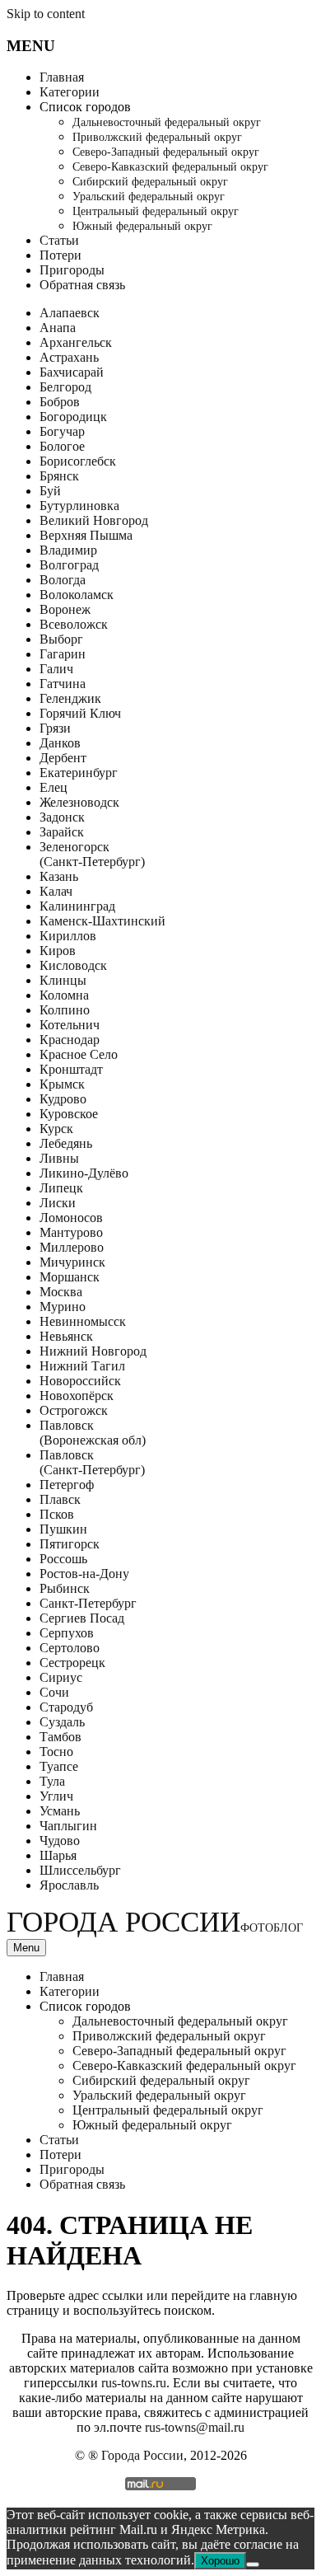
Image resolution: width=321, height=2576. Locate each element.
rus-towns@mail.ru (195, 2427)
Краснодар (70, 1040)
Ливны (59, 1158)
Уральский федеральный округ (149, 197)
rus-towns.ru (134, 2383)
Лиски (58, 1203)
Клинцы (63, 980)
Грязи (55, 728)
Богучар (62, 431)
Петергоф (67, 1485)
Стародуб (66, 1707)
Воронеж (65, 609)
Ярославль (69, 1885)
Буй (50, 491)
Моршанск (70, 1277)
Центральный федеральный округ (156, 211)
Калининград (77, 906)
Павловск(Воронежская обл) (93, 1433)
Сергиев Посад (82, 1618)
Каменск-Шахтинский (102, 921)
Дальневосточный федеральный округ (167, 122)
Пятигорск (70, 1544)
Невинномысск (83, 1321)
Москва (61, 1292)
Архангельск (76, 342)
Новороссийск (80, 1381)
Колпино (65, 1010)
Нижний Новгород (93, 1351)
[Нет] (253, 2564)
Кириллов (68, 936)
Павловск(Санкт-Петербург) (92, 1462)
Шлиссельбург (80, 1870)
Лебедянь (66, 1143)
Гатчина (63, 684)
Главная (62, 77)
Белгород (65, 387)
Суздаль (62, 1722)
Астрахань (69, 357)
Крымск (62, 1084)
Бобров (60, 402)
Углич (56, 1796)
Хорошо (220, 2561)
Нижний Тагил (82, 1366)
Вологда (63, 580)
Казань (59, 876)
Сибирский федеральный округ (150, 182)
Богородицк (73, 417)
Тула (52, 1781)
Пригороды (72, 270)
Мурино (63, 1307)
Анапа (58, 328)
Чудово (60, 1841)
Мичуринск (72, 1262)
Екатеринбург (79, 773)
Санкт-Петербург (88, 1603)
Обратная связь (82, 285)
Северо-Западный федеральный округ (166, 152)
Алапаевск (70, 313)
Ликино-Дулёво (84, 1173)
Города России (155, 1922)
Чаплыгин (68, 1826)
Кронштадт (71, 1069)
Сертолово (70, 1648)
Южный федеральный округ (142, 226)
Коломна (64, 995)
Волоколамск (77, 595)
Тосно (56, 1752)
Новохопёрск (77, 1396)
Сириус (61, 1677)
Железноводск (79, 802)
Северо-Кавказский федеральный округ (170, 167)
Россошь (63, 1559)
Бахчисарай (72, 372)
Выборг (61, 639)
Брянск (59, 476)
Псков (57, 1514)
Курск (56, 1129)
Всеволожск (74, 624)
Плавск (60, 1499)
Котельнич (70, 1025)
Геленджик (70, 698)
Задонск (62, 817)
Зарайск (62, 832)
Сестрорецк (72, 1663)
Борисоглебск (78, 461)
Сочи (54, 1692)
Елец (53, 787)
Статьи (59, 240)
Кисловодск (73, 965)
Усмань (60, 1811)
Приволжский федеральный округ (157, 137)
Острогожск (74, 1410)
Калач (56, 891)
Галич (56, 669)
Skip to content (46, 14)
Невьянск (66, 1336)
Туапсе (59, 1766)
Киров (58, 951)
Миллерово (72, 1247)
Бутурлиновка (79, 506)
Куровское (69, 1114)
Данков (60, 743)
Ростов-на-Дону (84, 1574)
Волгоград (69, 565)
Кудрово (63, 1099)
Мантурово (71, 1232)
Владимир (68, 550)
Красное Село (79, 1054)
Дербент (63, 758)
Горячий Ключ (80, 713)
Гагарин (63, 654)
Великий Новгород (94, 520)
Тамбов (60, 1737)
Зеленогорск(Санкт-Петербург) (92, 854)
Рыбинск (65, 1588)
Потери (60, 255)
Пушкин (63, 1529)
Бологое (62, 446)
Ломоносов (71, 1218)
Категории (70, 92)
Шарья (58, 1855)
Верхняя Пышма (86, 535)
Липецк (61, 1188)
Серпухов (67, 1633)
